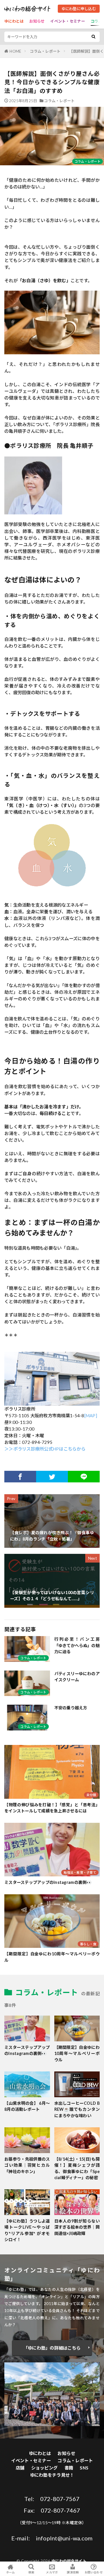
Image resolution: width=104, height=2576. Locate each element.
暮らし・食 (88, 1944)
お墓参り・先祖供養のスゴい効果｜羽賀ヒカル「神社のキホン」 (27, 2165)
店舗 (20, 2468)
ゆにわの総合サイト (69, 2561)
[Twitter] (52, 1477)
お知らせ (37, 21)
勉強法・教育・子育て (80, 1872)
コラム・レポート (45, 51)
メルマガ (52, 2572)
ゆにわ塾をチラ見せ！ (52, 2475)
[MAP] (91, 1416)
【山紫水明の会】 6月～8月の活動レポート (27, 2106)
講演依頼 (73, 2572)
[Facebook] (20, 1477)
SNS (84, 2468)
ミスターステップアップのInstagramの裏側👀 (48, 1882)
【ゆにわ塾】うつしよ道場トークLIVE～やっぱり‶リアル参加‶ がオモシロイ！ (27, 2230)
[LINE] (84, 1477)
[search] (93, 37)
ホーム (11, 2572)
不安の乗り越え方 (71, 1708)
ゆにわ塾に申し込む (79, 9)
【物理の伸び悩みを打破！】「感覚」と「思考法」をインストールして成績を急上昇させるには (52, 1808)
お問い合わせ (94, 2572)
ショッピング (44, 2468)
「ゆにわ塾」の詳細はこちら (52, 2348)
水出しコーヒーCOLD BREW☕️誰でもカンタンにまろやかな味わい (77, 2109)
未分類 (91, 1795)
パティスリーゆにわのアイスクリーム (77, 1677)
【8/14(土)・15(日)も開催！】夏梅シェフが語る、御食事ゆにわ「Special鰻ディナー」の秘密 (77, 2168)
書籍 (69, 2468)
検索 (31, 2572)
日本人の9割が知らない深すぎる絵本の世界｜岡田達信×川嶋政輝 (77, 2227)
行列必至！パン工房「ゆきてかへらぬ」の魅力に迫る (77, 1645)
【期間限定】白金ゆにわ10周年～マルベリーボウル (52, 1957)
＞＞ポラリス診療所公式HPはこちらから (45, 1449)
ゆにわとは (14, 21)
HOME (15, 51)
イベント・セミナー (67, 21)
